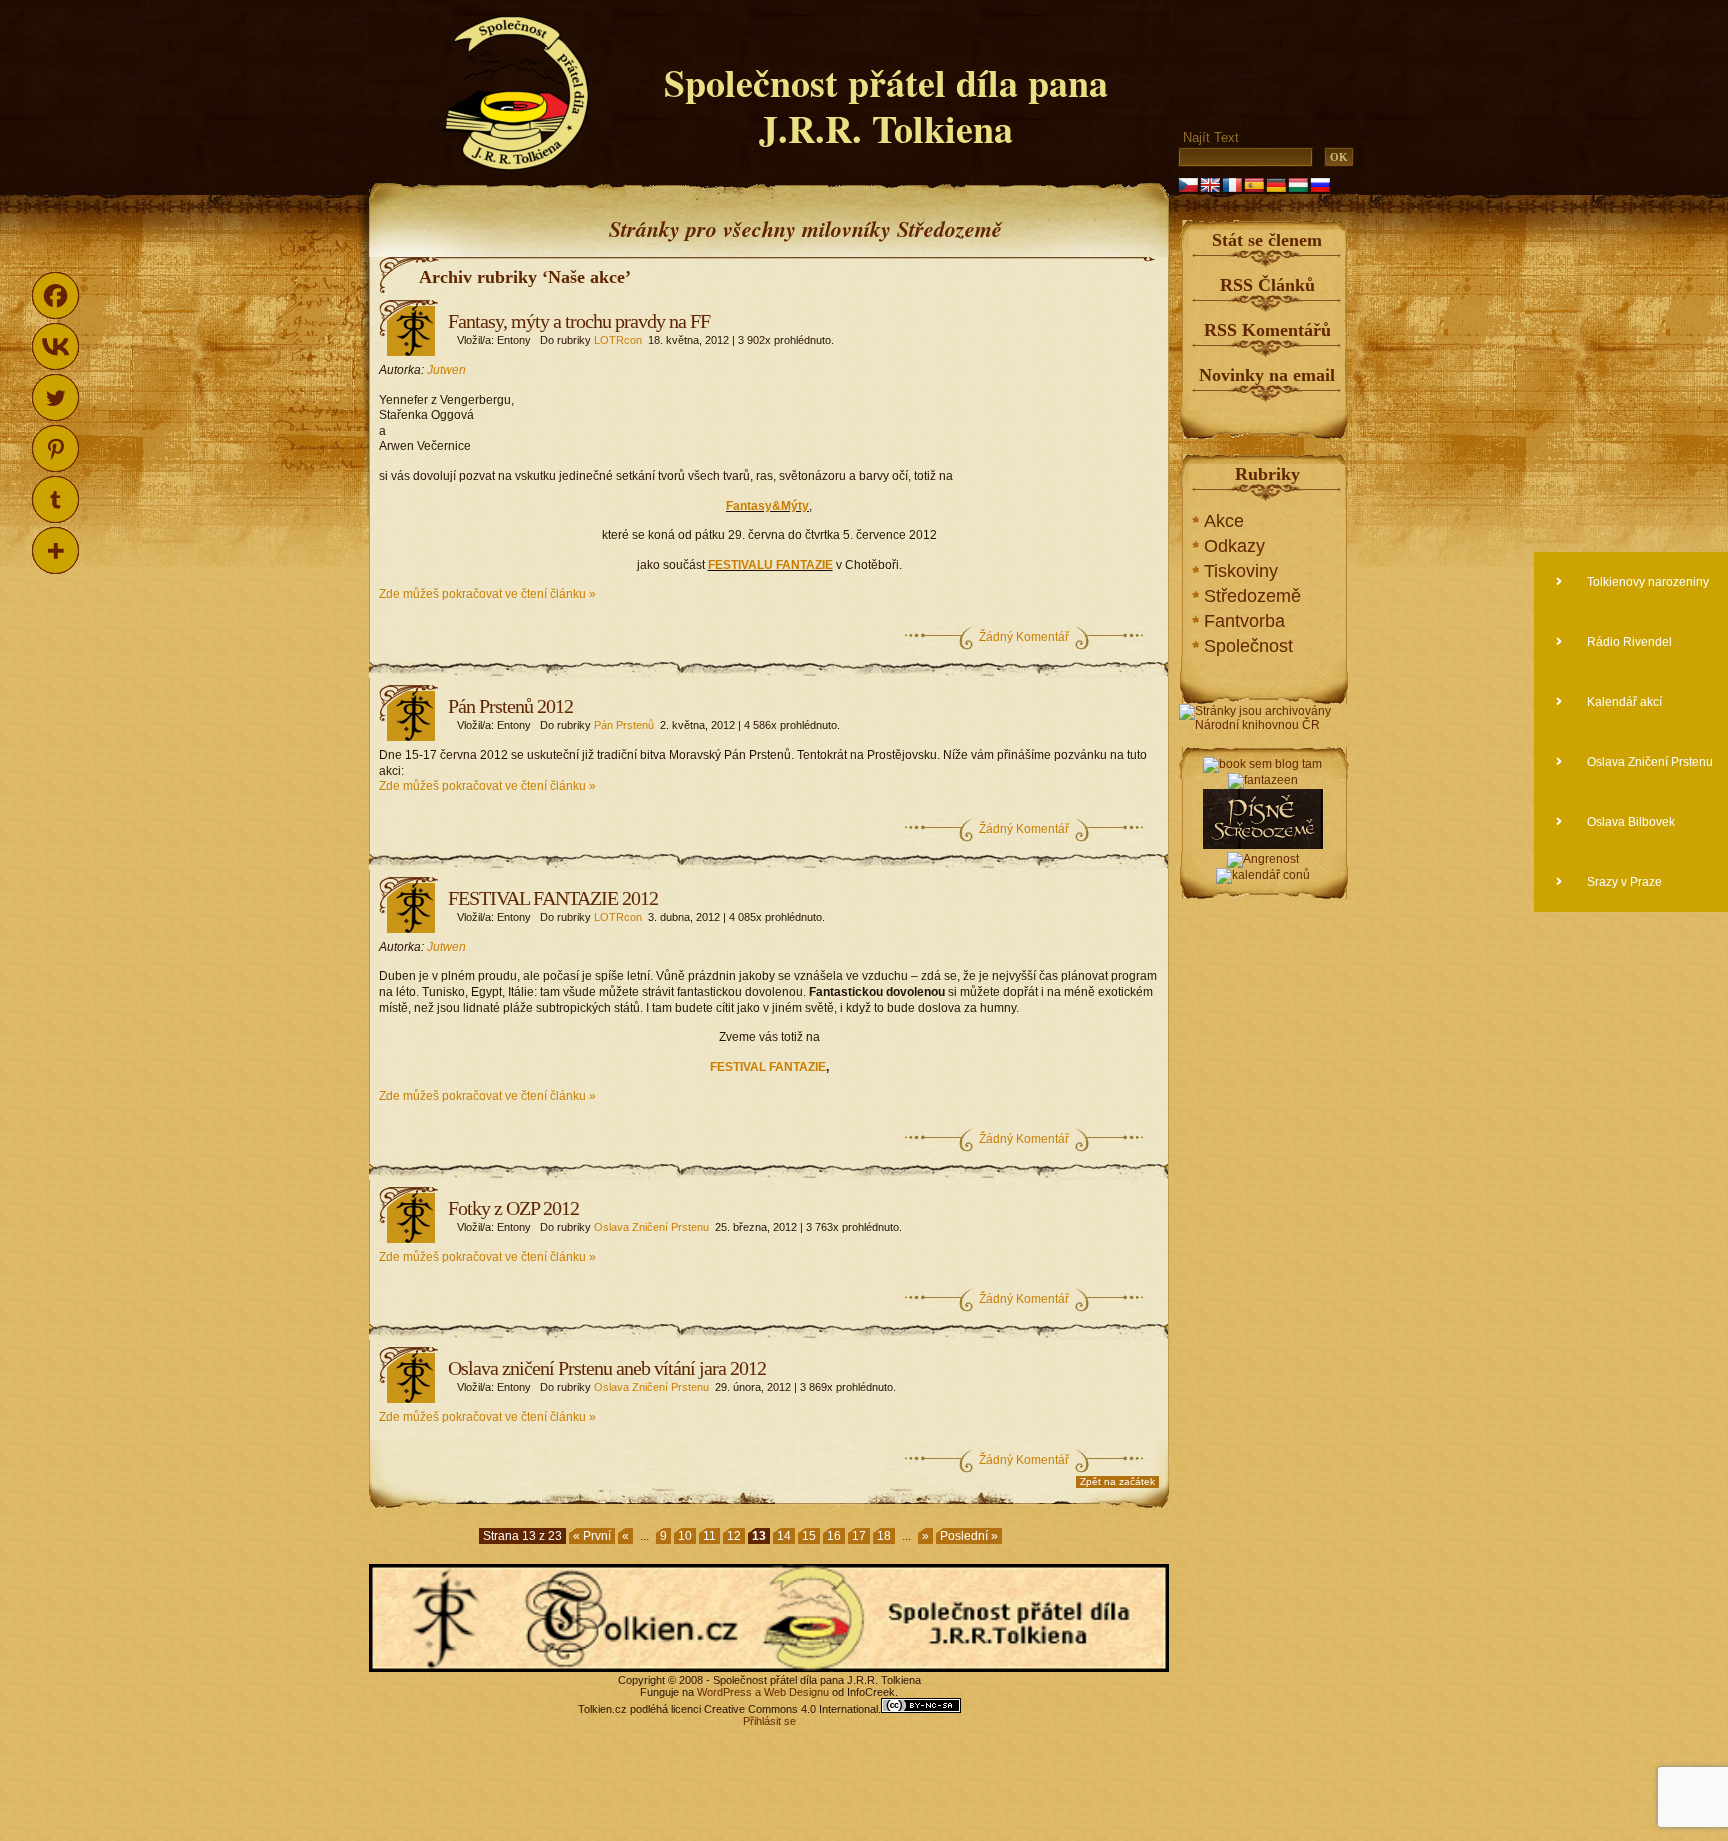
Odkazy (1234, 546)
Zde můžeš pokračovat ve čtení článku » (487, 594)
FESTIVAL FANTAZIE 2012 (553, 898)
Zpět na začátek (1117, 1481)
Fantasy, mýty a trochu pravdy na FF (579, 321)
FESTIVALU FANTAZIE (770, 565)
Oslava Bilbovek (1629, 822)
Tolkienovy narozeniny (1646, 582)
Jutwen (446, 370)
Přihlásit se (769, 1721)
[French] (1232, 185)
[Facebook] (55, 295)
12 (734, 1536)
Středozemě (1252, 596)
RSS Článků (1267, 285)
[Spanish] (1254, 185)
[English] (1210, 185)
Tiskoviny (1241, 571)
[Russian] (1320, 185)
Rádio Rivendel (1628, 642)
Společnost (1248, 646)
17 (859, 1536)
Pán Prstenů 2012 (510, 706)
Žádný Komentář (1024, 637)
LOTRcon (618, 340)
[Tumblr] (55, 499)
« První (592, 1536)
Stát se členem (1267, 240)
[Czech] (1188, 185)
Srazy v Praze (1623, 882)
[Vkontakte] (55, 346)
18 (884, 1536)
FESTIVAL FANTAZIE (768, 1067)
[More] (55, 550)
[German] (1276, 185)
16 (834, 1536)
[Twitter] (55, 397)
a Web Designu (790, 1692)
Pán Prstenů (624, 725)
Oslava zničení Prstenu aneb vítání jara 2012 (607, 1368)
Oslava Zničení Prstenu (651, 1227)
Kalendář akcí (1623, 702)
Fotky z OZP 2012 (513, 1208)
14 (784, 1536)
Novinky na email (1267, 375)
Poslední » (969, 1536)
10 (685, 1536)
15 (809, 1536)
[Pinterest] (55, 448)
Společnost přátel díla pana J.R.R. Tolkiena (886, 105)
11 (709, 1536)
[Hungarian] (1298, 185)
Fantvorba (1244, 621)
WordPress (724, 1692)
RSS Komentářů (1267, 330)
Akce (1224, 521)
